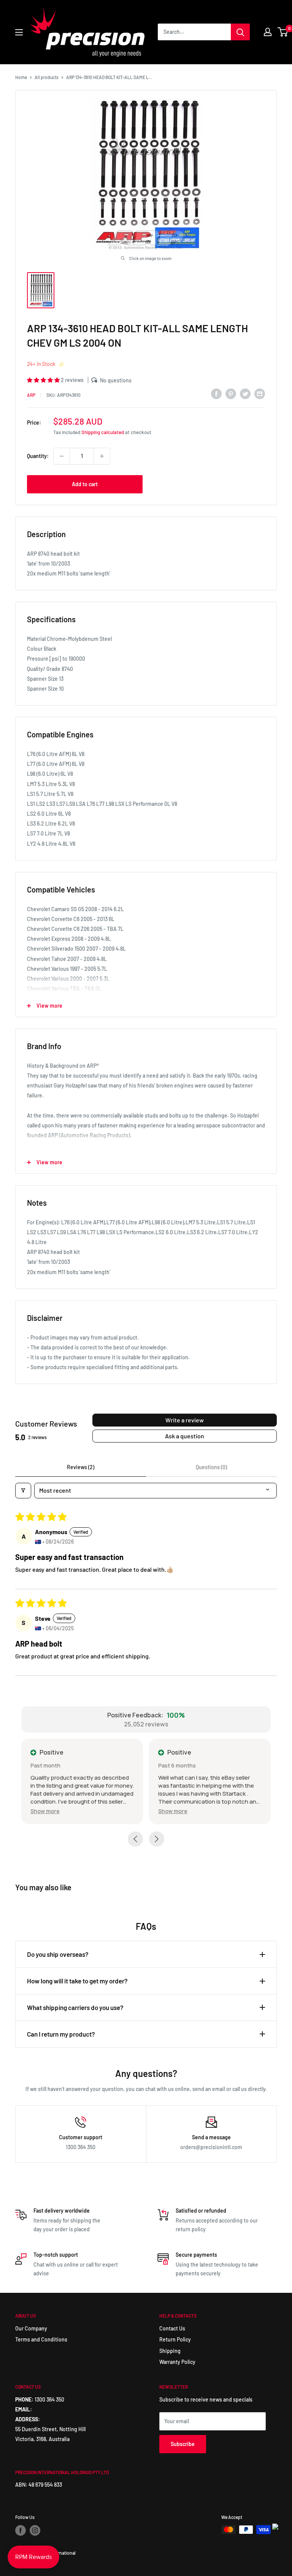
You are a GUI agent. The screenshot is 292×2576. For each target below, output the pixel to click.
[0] (283, 32)
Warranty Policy (177, 2362)
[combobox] (194, 32)
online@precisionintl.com (64, 2409)
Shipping (170, 2351)
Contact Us (172, 2328)
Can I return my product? (61, 2034)
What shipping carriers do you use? (75, 2007)
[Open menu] (19, 32)
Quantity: (38, 456)
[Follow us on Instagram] (35, 2530)
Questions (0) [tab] (211, 1467)
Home (21, 77)
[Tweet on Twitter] (245, 394)
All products (47, 77)
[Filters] (23, 1490)
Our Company (31, 2328)
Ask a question (185, 1436)
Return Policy (175, 2339)
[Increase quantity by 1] (102, 456)
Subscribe (183, 2444)
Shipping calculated (103, 432)
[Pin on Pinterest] (231, 394)
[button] (44, 380)
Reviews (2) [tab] (81, 1467)
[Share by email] (260, 394)
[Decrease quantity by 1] (62, 456)
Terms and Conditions (41, 2339)
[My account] (268, 32)
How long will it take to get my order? (77, 1981)
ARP (31, 395)
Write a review (185, 1420)
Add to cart (85, 484)
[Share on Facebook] (216, 394)
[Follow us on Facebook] (21, 2530)
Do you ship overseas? (58, 1954)
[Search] (240, 32)
